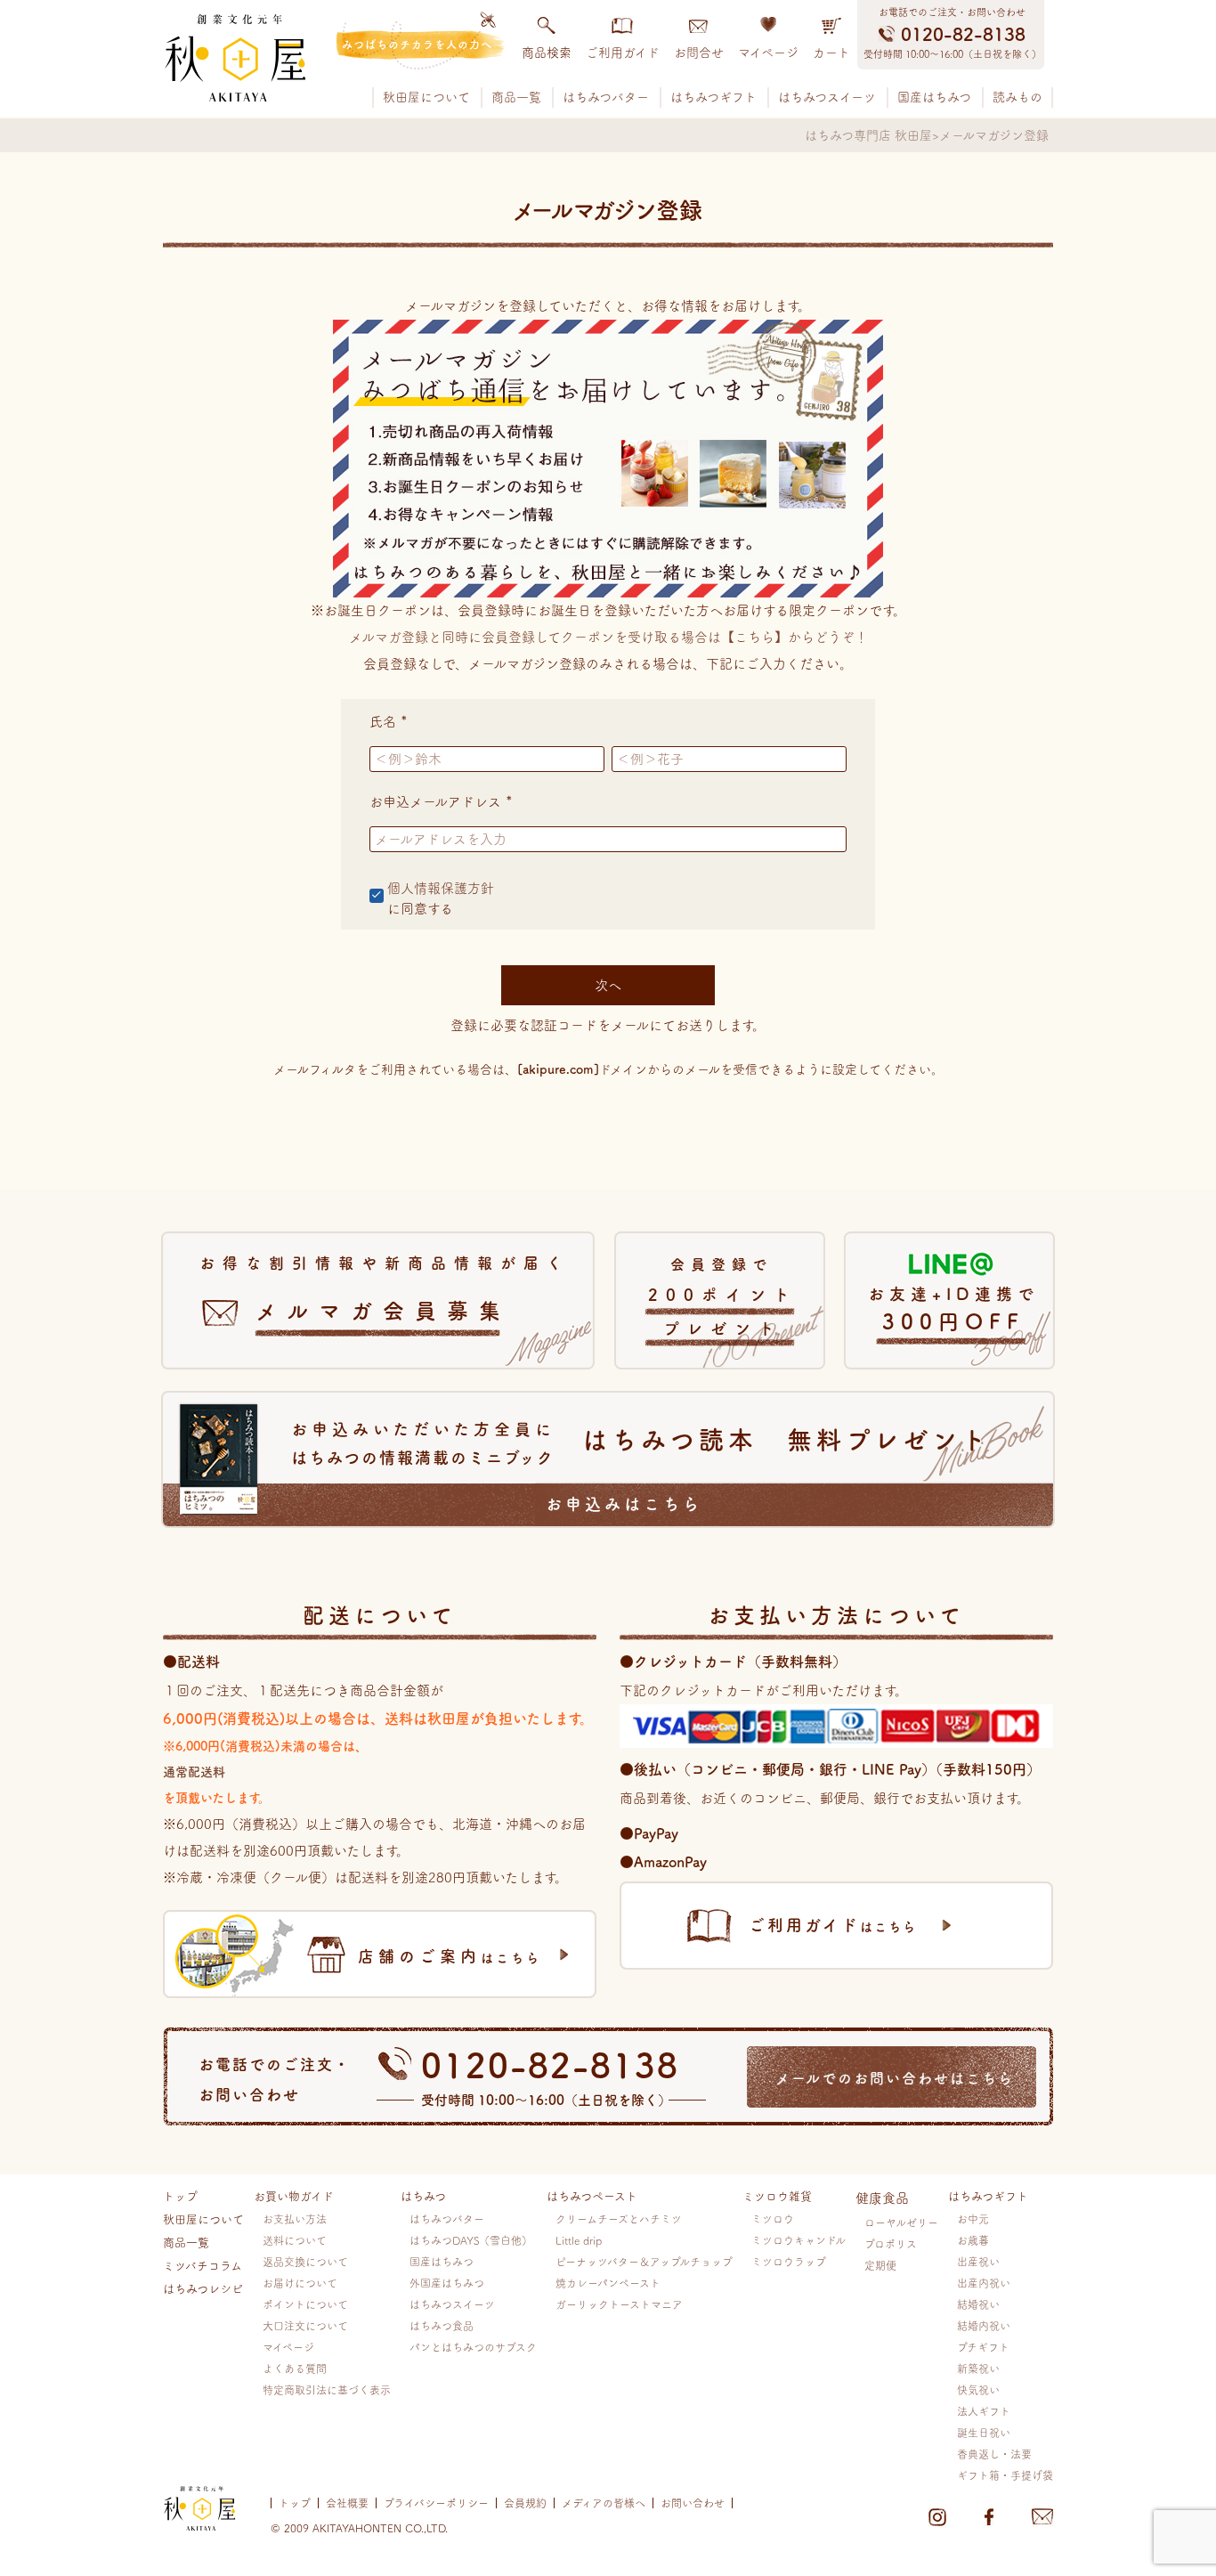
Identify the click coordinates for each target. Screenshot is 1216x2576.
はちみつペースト (592, 2196)
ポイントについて (305, 2304)
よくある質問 (295, 2369)
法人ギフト (984, 2411)
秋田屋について (426, 97)
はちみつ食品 (442, 2326)
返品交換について (305, 2262)
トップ (180, 2196)
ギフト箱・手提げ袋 (1005, 2475)
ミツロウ (773, 2219)
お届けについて (300, 2283)
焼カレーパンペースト (608, 2283)
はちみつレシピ (203, 2289)
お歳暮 (973, 2240)
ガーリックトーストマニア (619, 2304)
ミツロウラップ (789, 2262)
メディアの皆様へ (604, 2503)
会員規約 (525, 2503)
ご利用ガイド (623, 53)
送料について (295, 2240)
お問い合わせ (693, 2503)
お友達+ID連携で (953, 1309)
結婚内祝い (984, 2326)
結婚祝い (978, 2304)
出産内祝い (984, 2283)
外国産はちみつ (447, 2283)
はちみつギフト (713, 97)
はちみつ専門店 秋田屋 (868, 135)
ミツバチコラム (203, 2266)
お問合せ (699, 53)
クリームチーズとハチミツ (619, 2219)
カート (831, 53)
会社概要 (347, 2503)
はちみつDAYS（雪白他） (471, 2240)
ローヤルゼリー (901, 2223)
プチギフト (983, 2347)
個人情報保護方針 (441, 888)
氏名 (392, 722)
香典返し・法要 (994, 2454)
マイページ (768, 53)
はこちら (450, 1956)
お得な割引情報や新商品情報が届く (385, 1288)
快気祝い (978, 2390)
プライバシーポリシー (436, 2503)
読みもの (1017, 97)
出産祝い (978, 2262)
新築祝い (978, 2369)
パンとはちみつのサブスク (473, 2347)
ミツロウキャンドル (799, 2240)
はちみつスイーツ (827, 97)
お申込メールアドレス (444, 802)
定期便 (880, 2265)
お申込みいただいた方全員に (641, 1467)
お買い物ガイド (294, 2196)
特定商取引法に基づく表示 (327, 2390)
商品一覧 (516, 97)
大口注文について (305, 2326)
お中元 (973, 2219)
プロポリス (891, 2244)
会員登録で (723, 1297)
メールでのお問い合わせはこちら (895, 2078)
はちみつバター (606, 97)
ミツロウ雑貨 (777, 2196)
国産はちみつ (934, 97)
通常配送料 (194, 1772)
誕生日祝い (984, 2433)
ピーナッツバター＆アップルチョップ (644, 2262)
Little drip (579, 2240)
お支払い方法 (295, 2219)
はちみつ (423, 2196)
